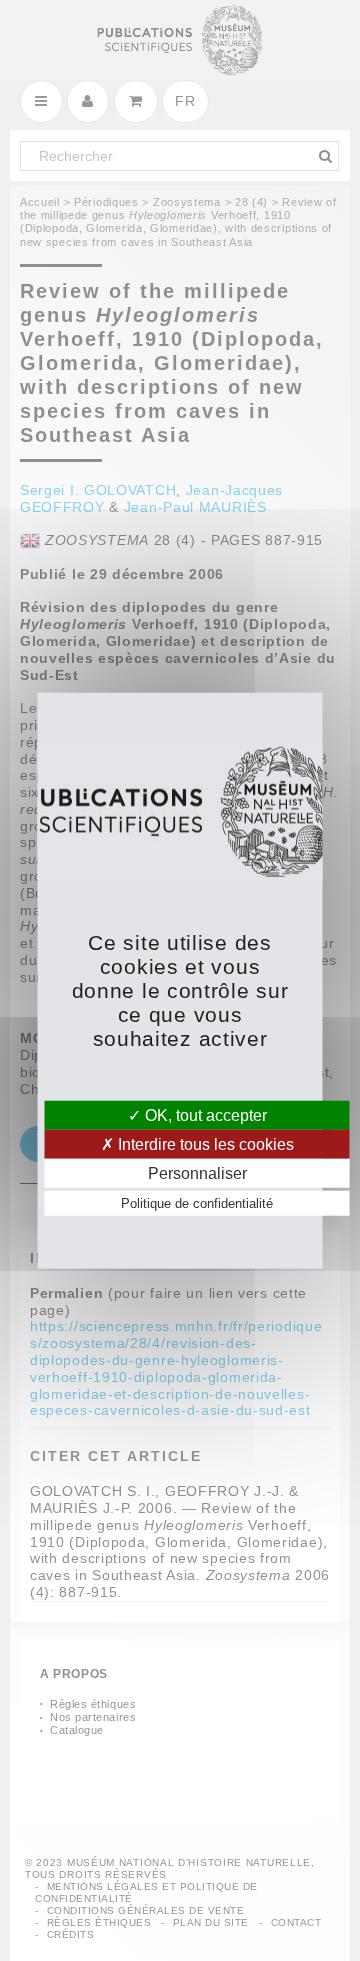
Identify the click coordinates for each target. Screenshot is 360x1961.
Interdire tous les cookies (204, 1143)
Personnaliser (197, 1173)
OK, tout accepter (204, 1114)
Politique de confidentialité (197, 1203)
